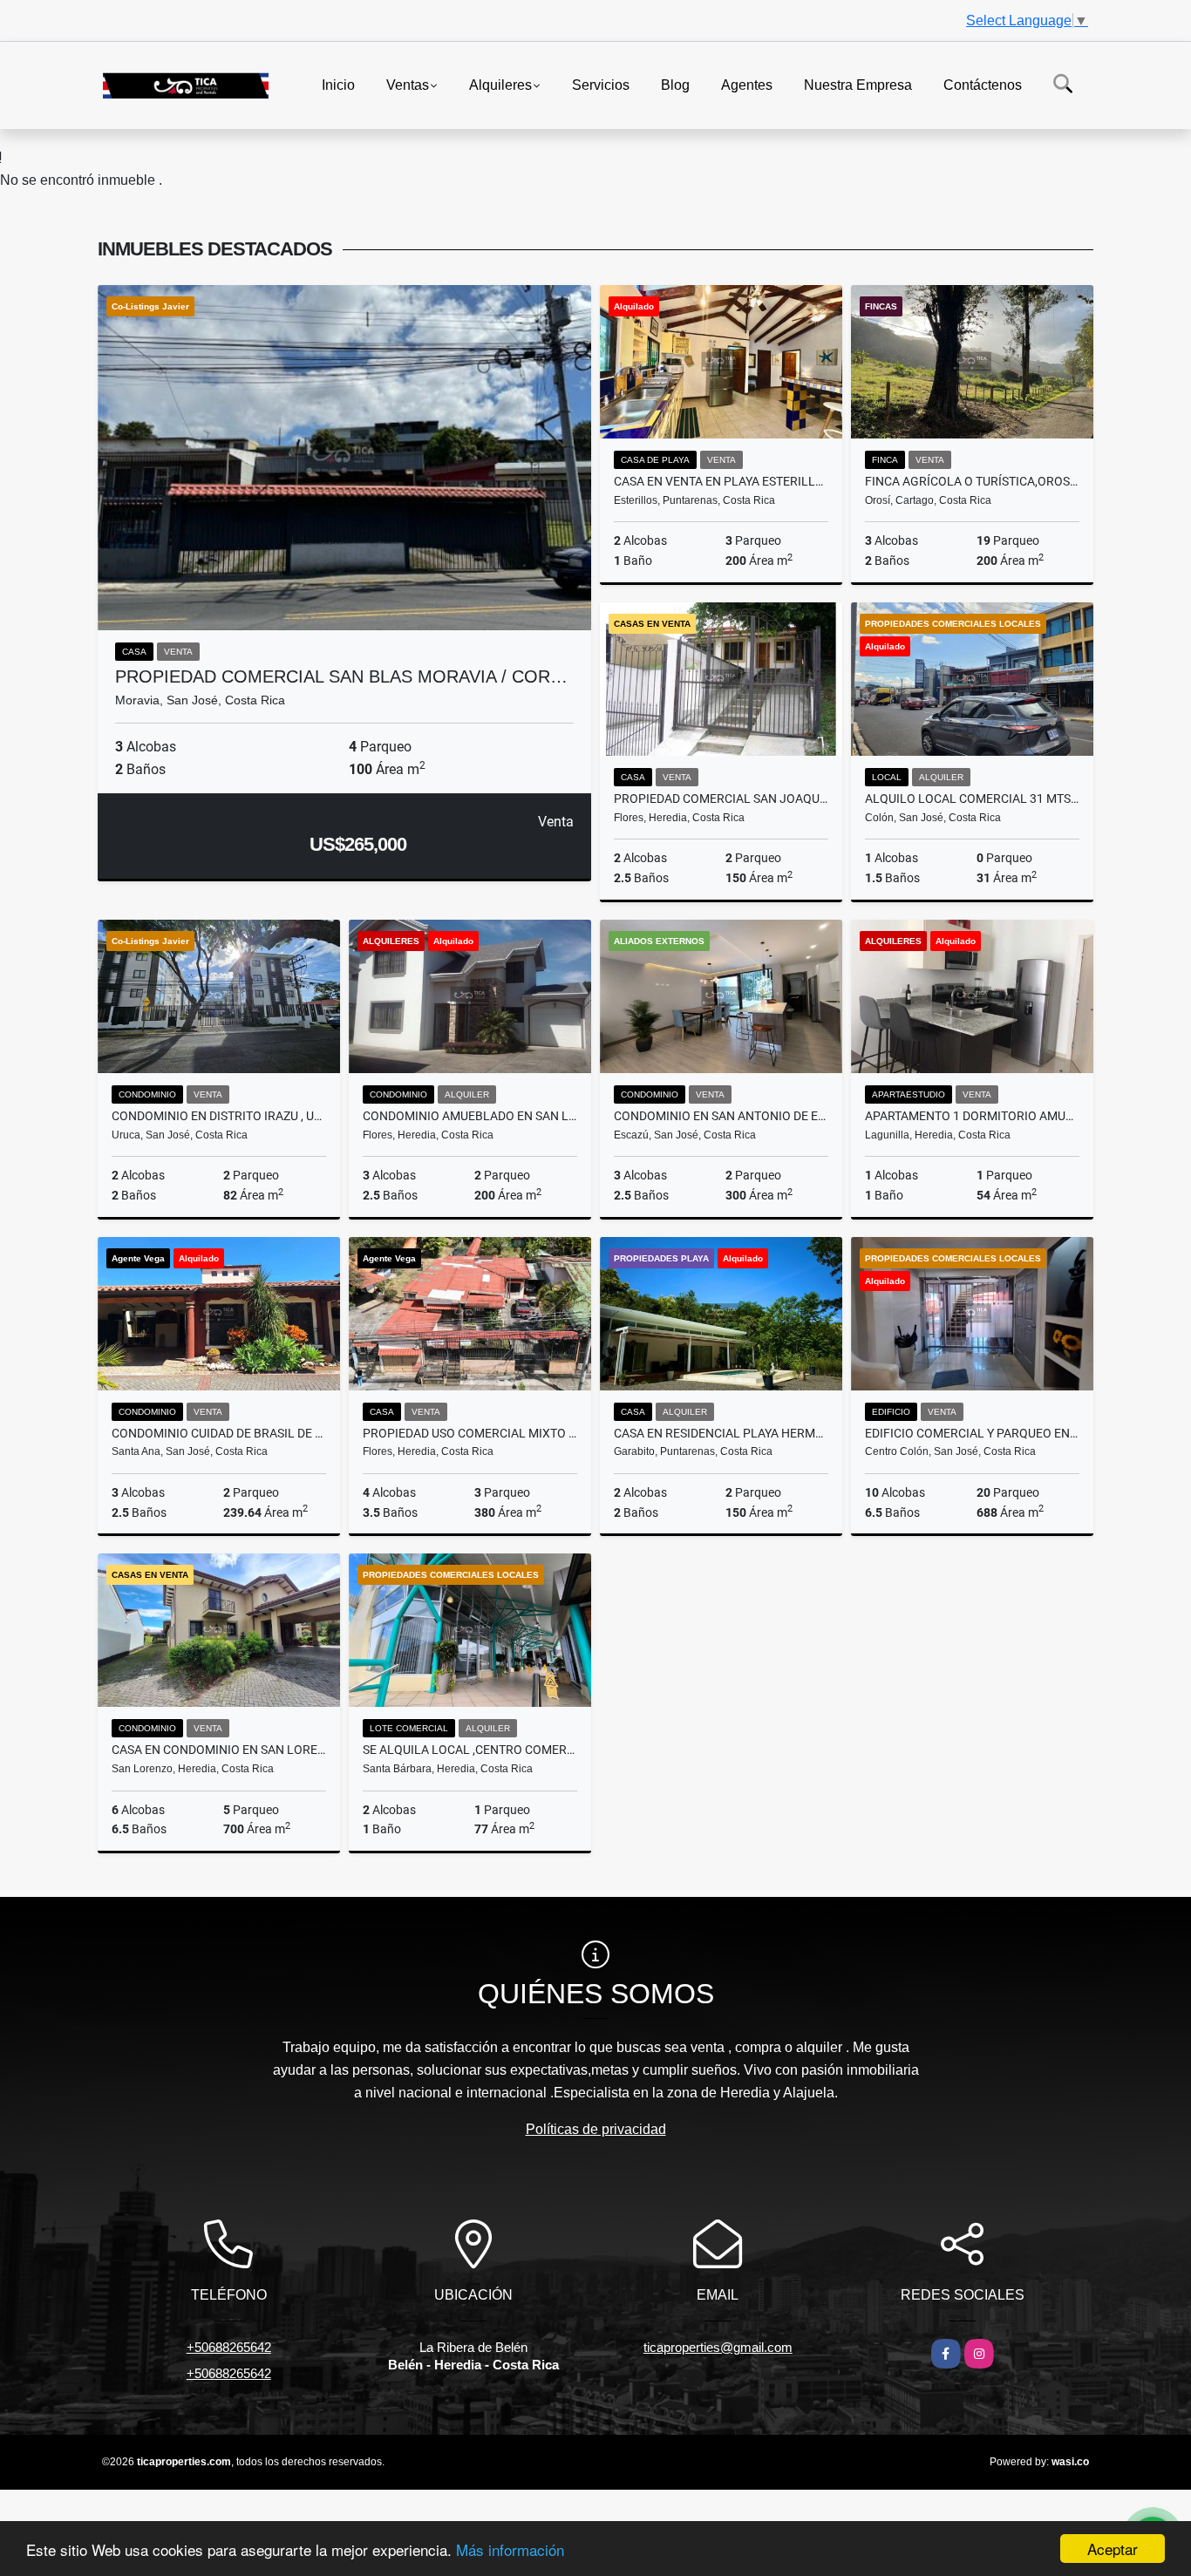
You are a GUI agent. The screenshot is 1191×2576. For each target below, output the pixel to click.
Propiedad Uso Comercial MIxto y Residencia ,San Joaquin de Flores (470, 1433)
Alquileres (500, 84)
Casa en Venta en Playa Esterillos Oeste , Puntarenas (721, 481)
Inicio (338, 84)
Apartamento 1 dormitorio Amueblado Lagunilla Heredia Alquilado (972, 1116)
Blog (675, 84)
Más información (510, 2549)
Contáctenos (983, 84)
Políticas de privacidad (596, 2129)
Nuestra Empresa (858, 84)
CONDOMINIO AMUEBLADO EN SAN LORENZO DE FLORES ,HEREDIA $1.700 (470, 1116)
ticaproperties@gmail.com (718, 2347)
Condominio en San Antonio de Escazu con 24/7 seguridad (721, 1116)
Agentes (747, 84)
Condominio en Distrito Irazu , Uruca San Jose (219, 1116)
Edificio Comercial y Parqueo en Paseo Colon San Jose (972, 1433)
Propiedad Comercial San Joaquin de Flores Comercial (721, 799)
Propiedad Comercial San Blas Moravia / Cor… (341, 676)
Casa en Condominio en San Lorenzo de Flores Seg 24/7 (219, 1750)
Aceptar (1113, 2549)
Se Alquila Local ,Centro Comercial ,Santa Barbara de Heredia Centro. (470, 1750)
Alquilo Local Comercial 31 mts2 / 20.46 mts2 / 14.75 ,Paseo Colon (972, 799)
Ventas (408, 84)
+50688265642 (229, 2347)
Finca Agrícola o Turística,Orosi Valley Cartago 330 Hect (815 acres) (972, 481)
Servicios (601, 84)
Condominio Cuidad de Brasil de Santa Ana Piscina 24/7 (219, 1433)
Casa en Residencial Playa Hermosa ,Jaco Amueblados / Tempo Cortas (721, 1433)
